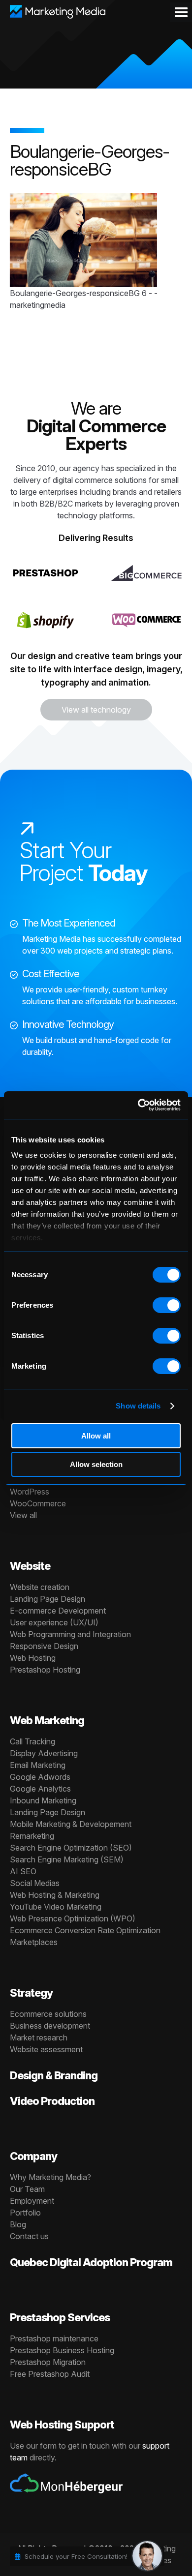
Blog (18, 2224)
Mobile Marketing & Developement (71, 1824)
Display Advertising (44, 1753)
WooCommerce (38, 1503)
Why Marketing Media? (50, 2177)
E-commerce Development (58, 1611)
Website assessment (46, 2049)
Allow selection (96, 1464)
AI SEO (23, 1871)
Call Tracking (32, 1741)
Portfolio (25, 2213)
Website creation (40, 1587)
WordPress (30, 1492)
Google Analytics (40, 1789)
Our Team (27, 2189)
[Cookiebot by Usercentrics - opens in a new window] (138, 1105)
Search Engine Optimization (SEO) (71, 1848)
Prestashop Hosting (45, 1670)
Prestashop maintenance (54, 2338)
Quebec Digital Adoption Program (91, 2262)
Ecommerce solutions (48, 2014)
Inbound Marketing (43, 1800)
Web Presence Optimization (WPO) (73, 1918)
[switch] (167, 1305)
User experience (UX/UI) (54, 1622)
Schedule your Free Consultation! (76, 2556)
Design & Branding (54, 2075)
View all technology (96, 710)
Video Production (52, 2101)
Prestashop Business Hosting (62, 2350)
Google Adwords (40, 1777)
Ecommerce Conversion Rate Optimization (85, 1930)
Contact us (29, 2236)
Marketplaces (34, 1942)
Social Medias (35, 1883)
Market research (39, 2037)
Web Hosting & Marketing (55, 1895)
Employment (32, 2201)
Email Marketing (38, 1765)
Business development (50, 2026)
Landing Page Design (48, 1599)
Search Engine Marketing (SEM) (67, 1859)
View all (23, 1515)
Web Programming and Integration (70, 1634)
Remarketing (32, 1836)
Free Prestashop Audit (50, 2374)
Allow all (96, 1436)
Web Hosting (33, 1658)
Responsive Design (44, 1646)
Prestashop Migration (48, 2362)
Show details (138, 1406)
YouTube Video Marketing (56, 1907)
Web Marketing (47, 1720)
